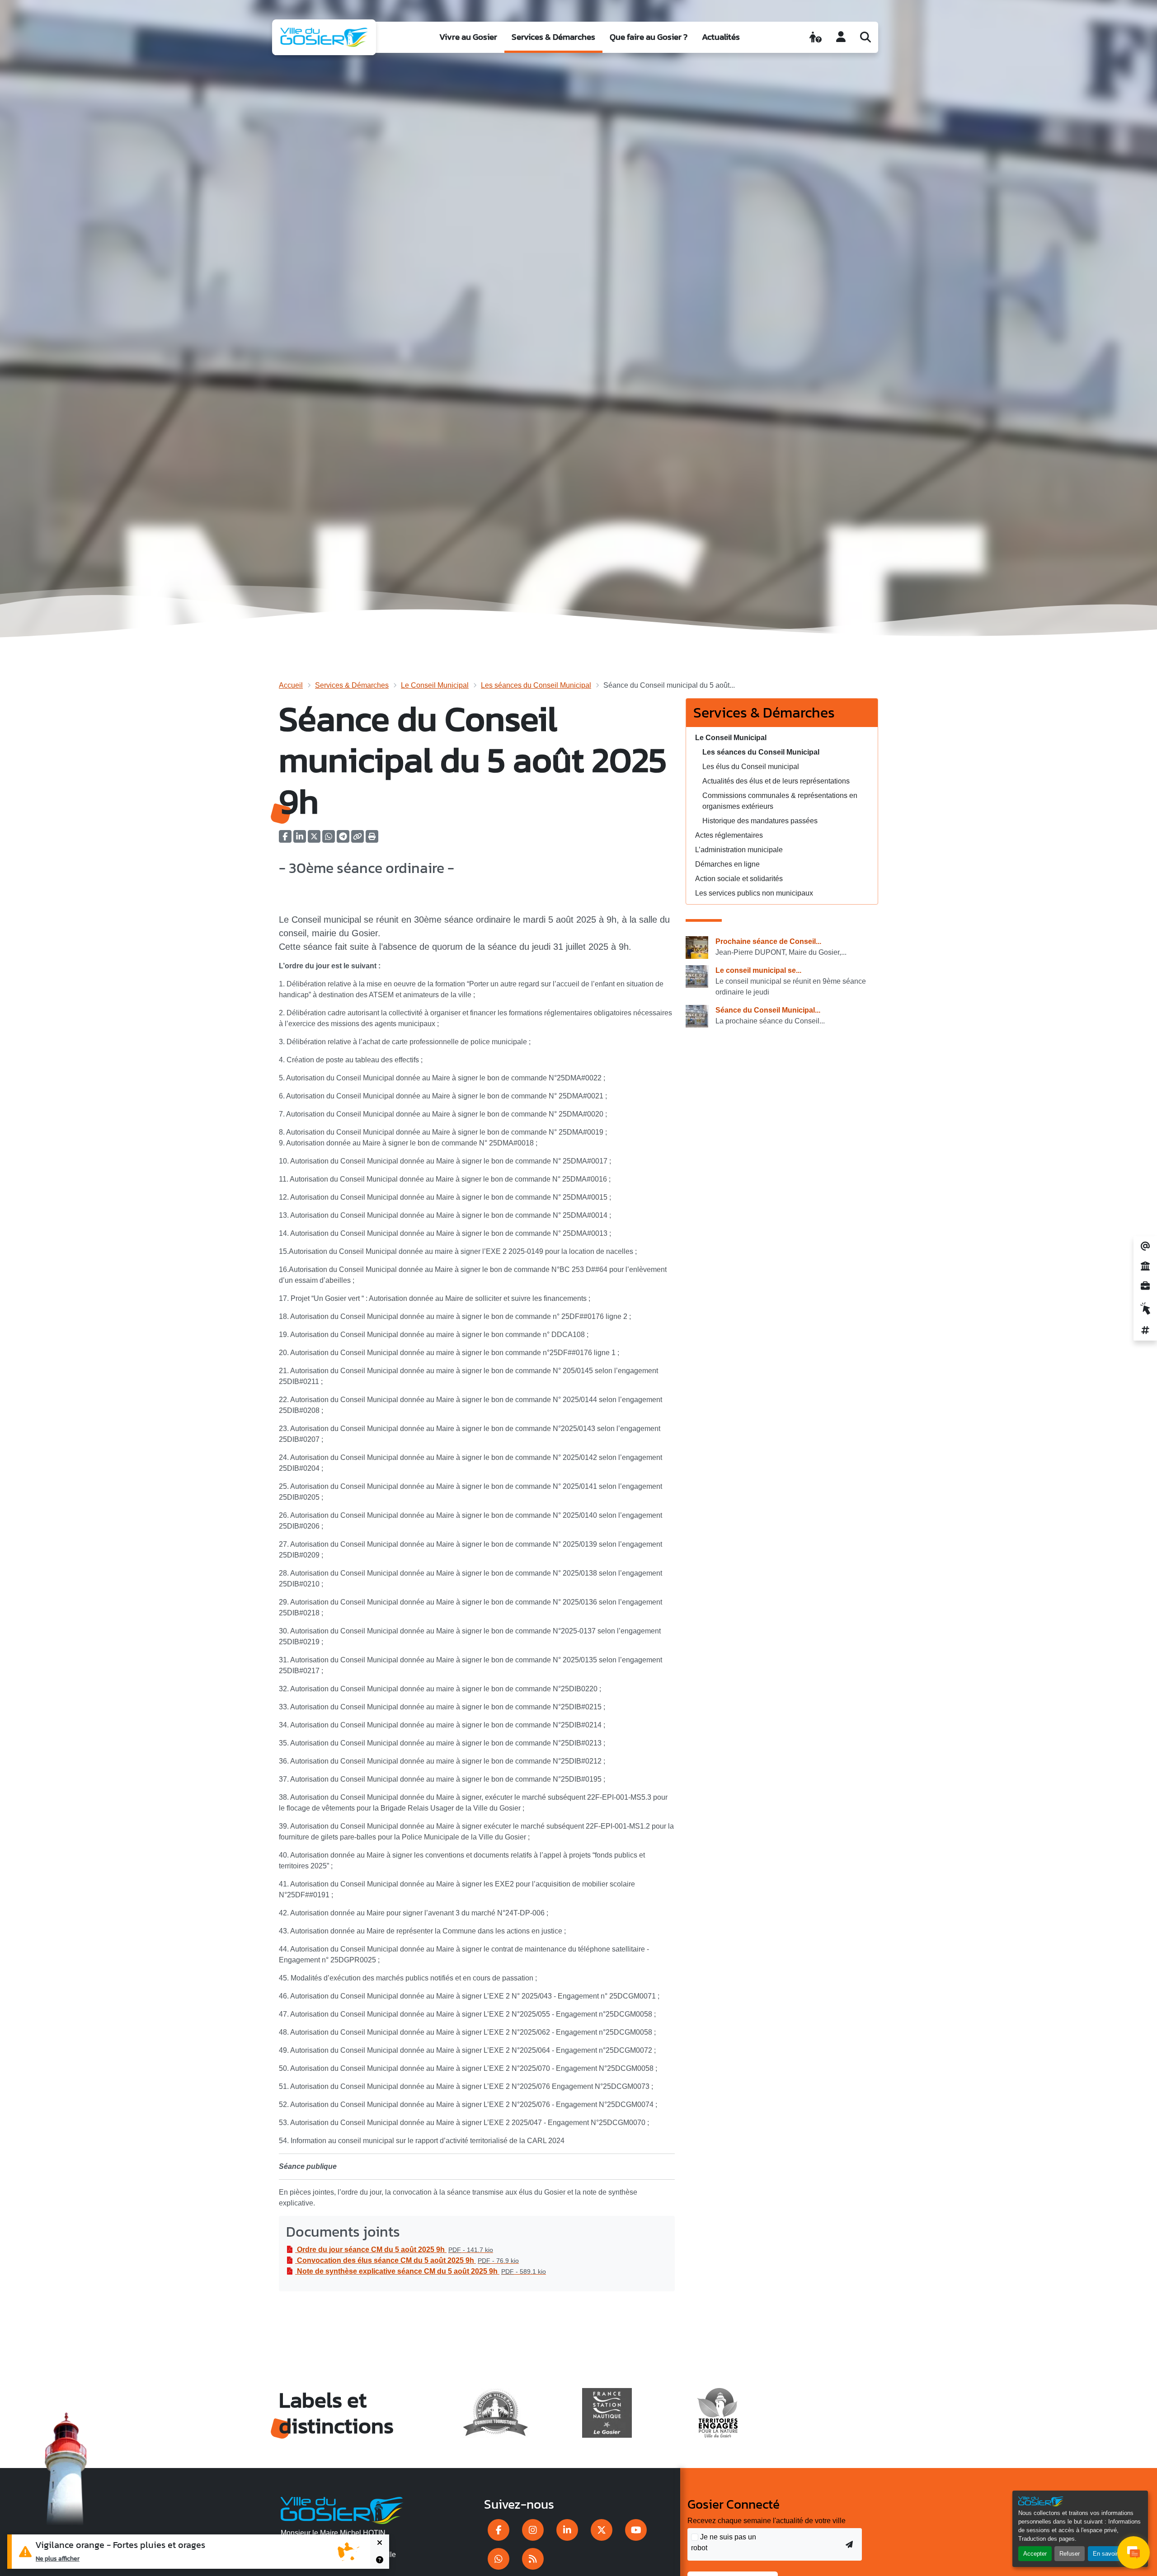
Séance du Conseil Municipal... (768, 1010)
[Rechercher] (865, 37)
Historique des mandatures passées (760, 821)
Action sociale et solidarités (739, 879)
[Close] (380, 2543)
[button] (372, 839)
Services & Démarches (553, 37)
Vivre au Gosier (468, 37)
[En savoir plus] (380, 2560)
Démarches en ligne (727, 864)
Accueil (291, 685)
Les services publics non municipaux (754, 893)
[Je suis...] (816, 37)
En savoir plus (1112, 2554)
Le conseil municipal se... (758, 970)
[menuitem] (468, 37)
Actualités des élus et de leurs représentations (776, 781)
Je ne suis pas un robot (724, 2542)
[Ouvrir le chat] (1133, 2553)
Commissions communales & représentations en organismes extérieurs (780, 801)
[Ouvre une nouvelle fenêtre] (499, 2530)
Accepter (1035, 2554)
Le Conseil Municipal (435, 685)
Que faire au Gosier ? (649, 37)
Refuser (1070, 2554)
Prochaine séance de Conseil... (768, 941)
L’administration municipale (739, 850)
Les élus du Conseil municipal (751, 767)
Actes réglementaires (729, 835)
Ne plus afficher (58, 2558)
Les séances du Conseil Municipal (536, 685)
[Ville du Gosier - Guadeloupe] (342, 2509)
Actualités (721, 37)
